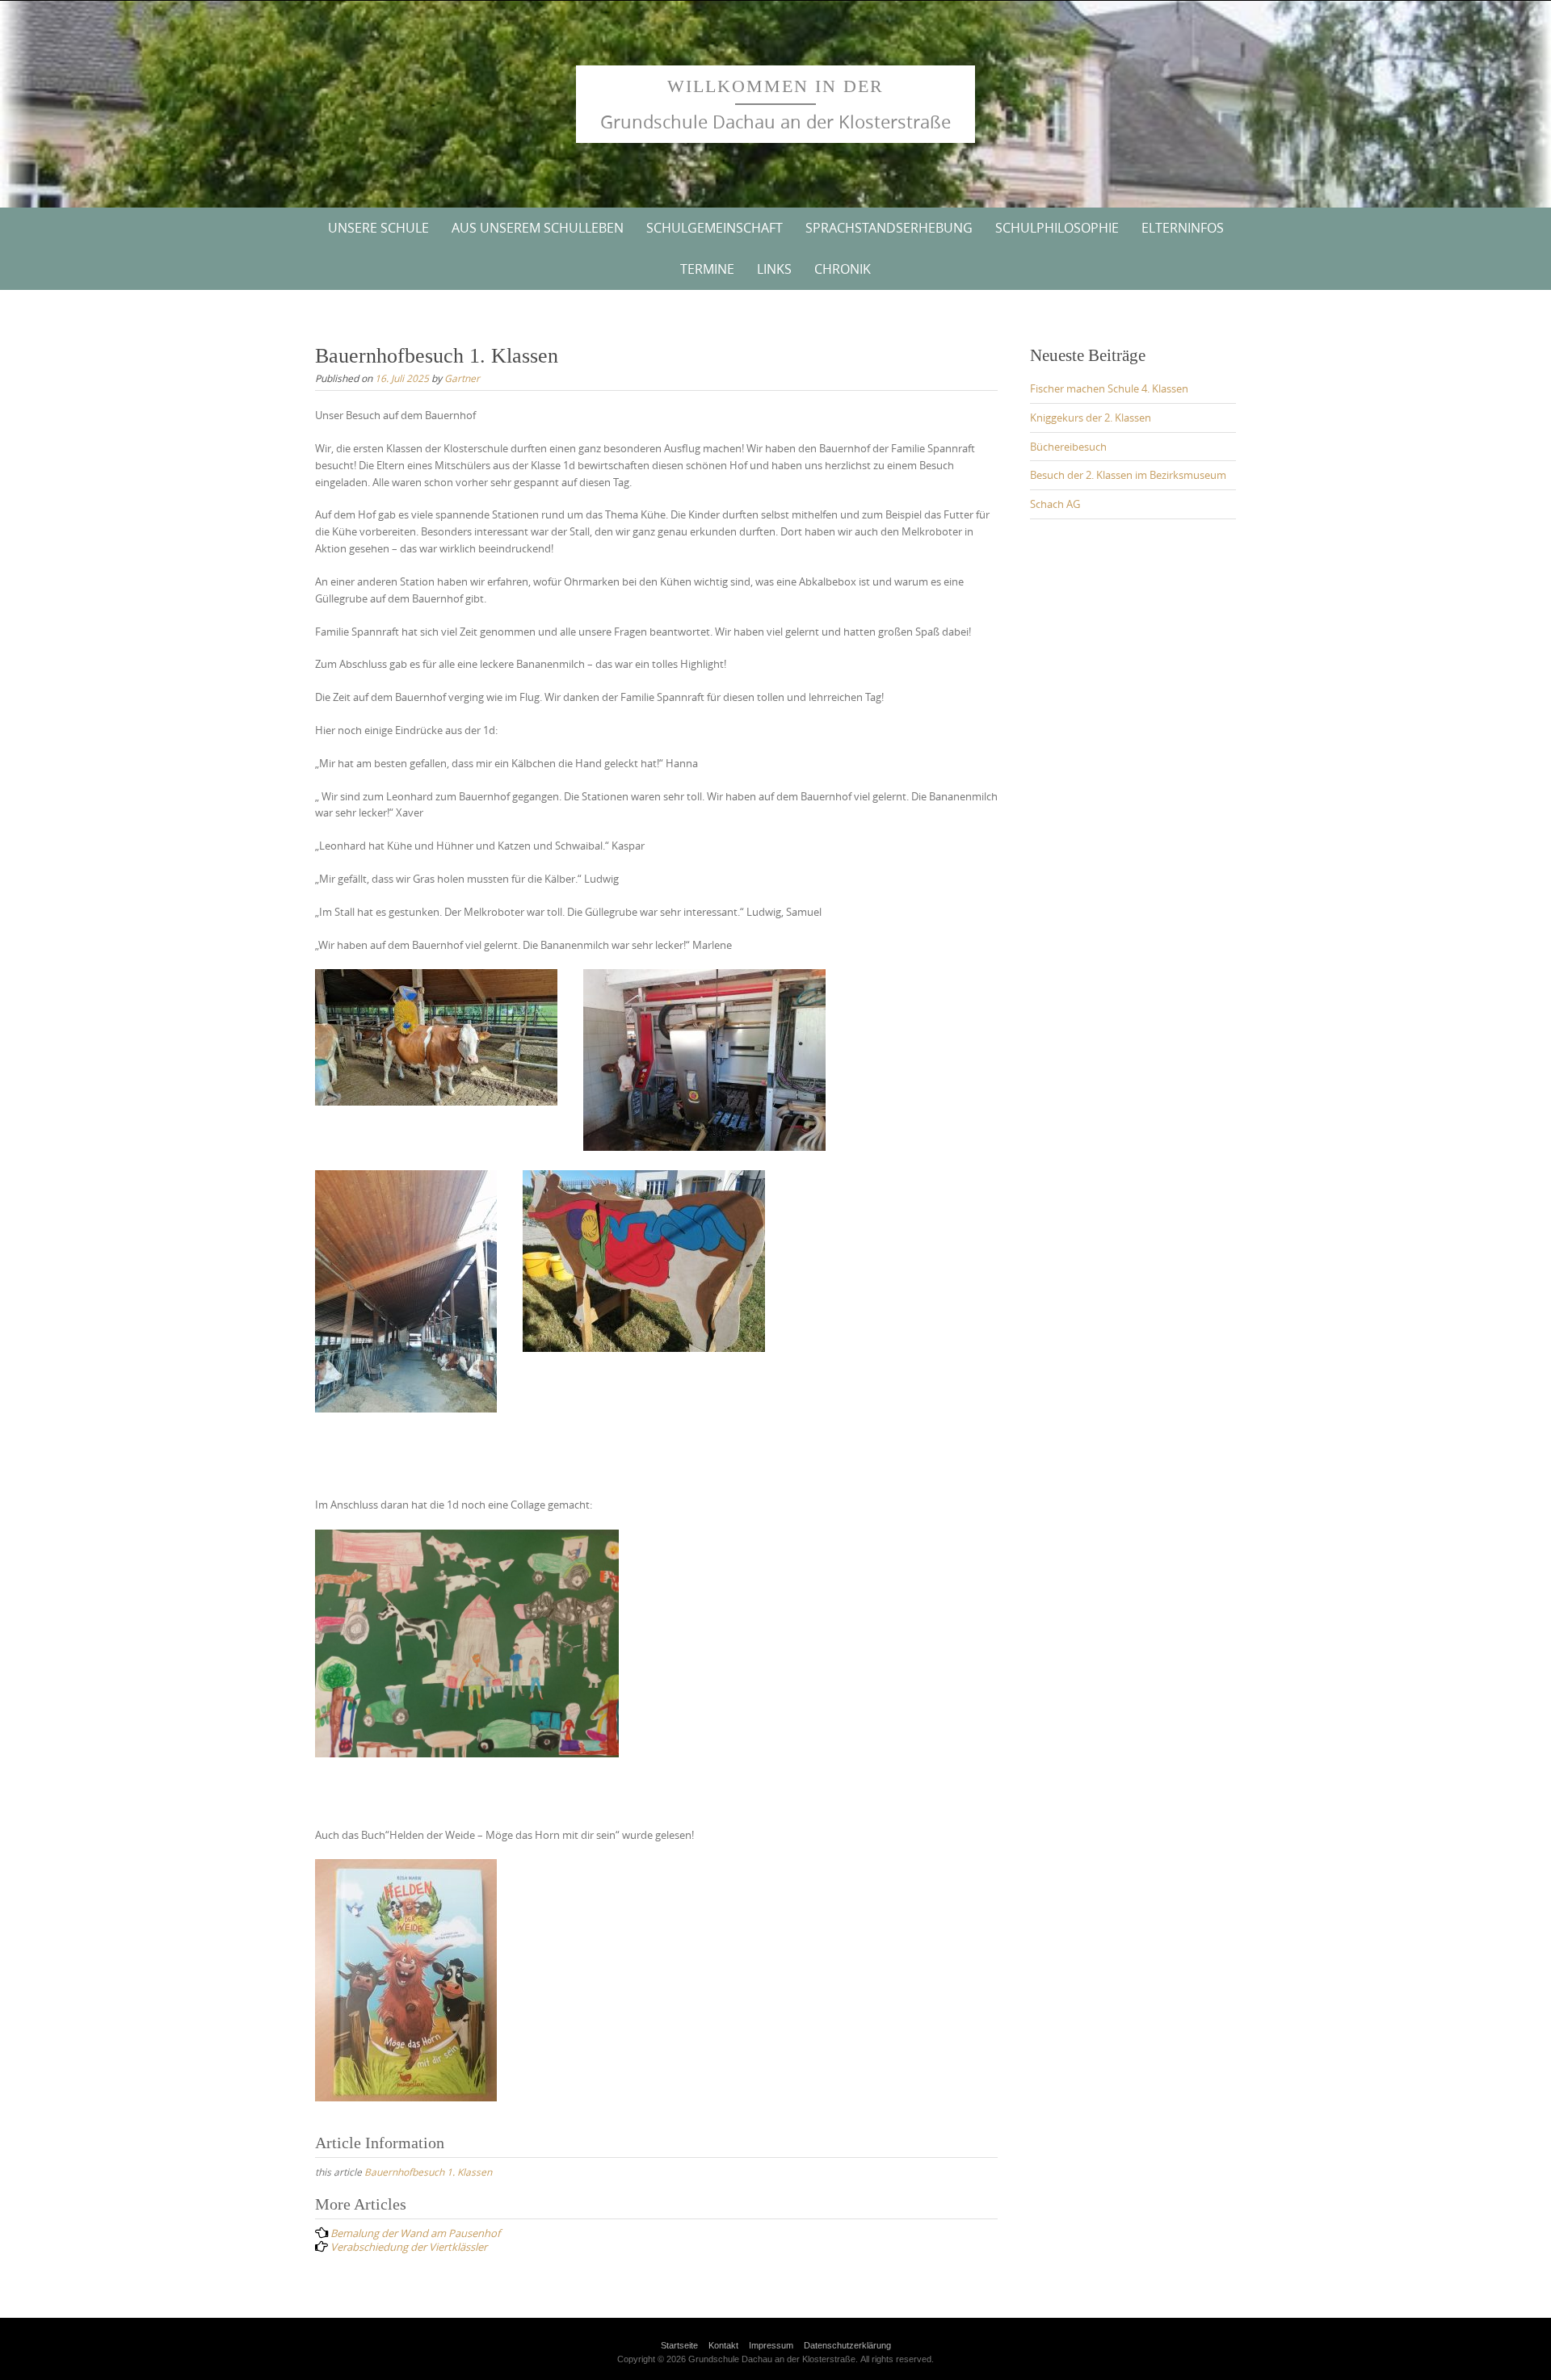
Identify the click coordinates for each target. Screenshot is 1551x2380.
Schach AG (1055, 504)
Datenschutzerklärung (847, 2345)
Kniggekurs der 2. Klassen (1091, 418)
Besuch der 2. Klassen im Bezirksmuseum (1128, 475)
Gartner (462, 378)
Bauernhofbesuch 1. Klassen (428, 2172)
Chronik (843, 269)
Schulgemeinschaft (715, 228)
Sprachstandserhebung (889, 228)
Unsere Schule (378, 228)
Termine (707, 269)
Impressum (771, 2345)
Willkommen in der (775, 86)
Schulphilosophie (1057, 228)
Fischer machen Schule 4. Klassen (1109, 388)
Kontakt (723, 2345)
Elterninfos (1183, 228)
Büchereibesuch (1068, 447)
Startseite (679, 2345)
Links (774, 269)
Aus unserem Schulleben (538, 228)
